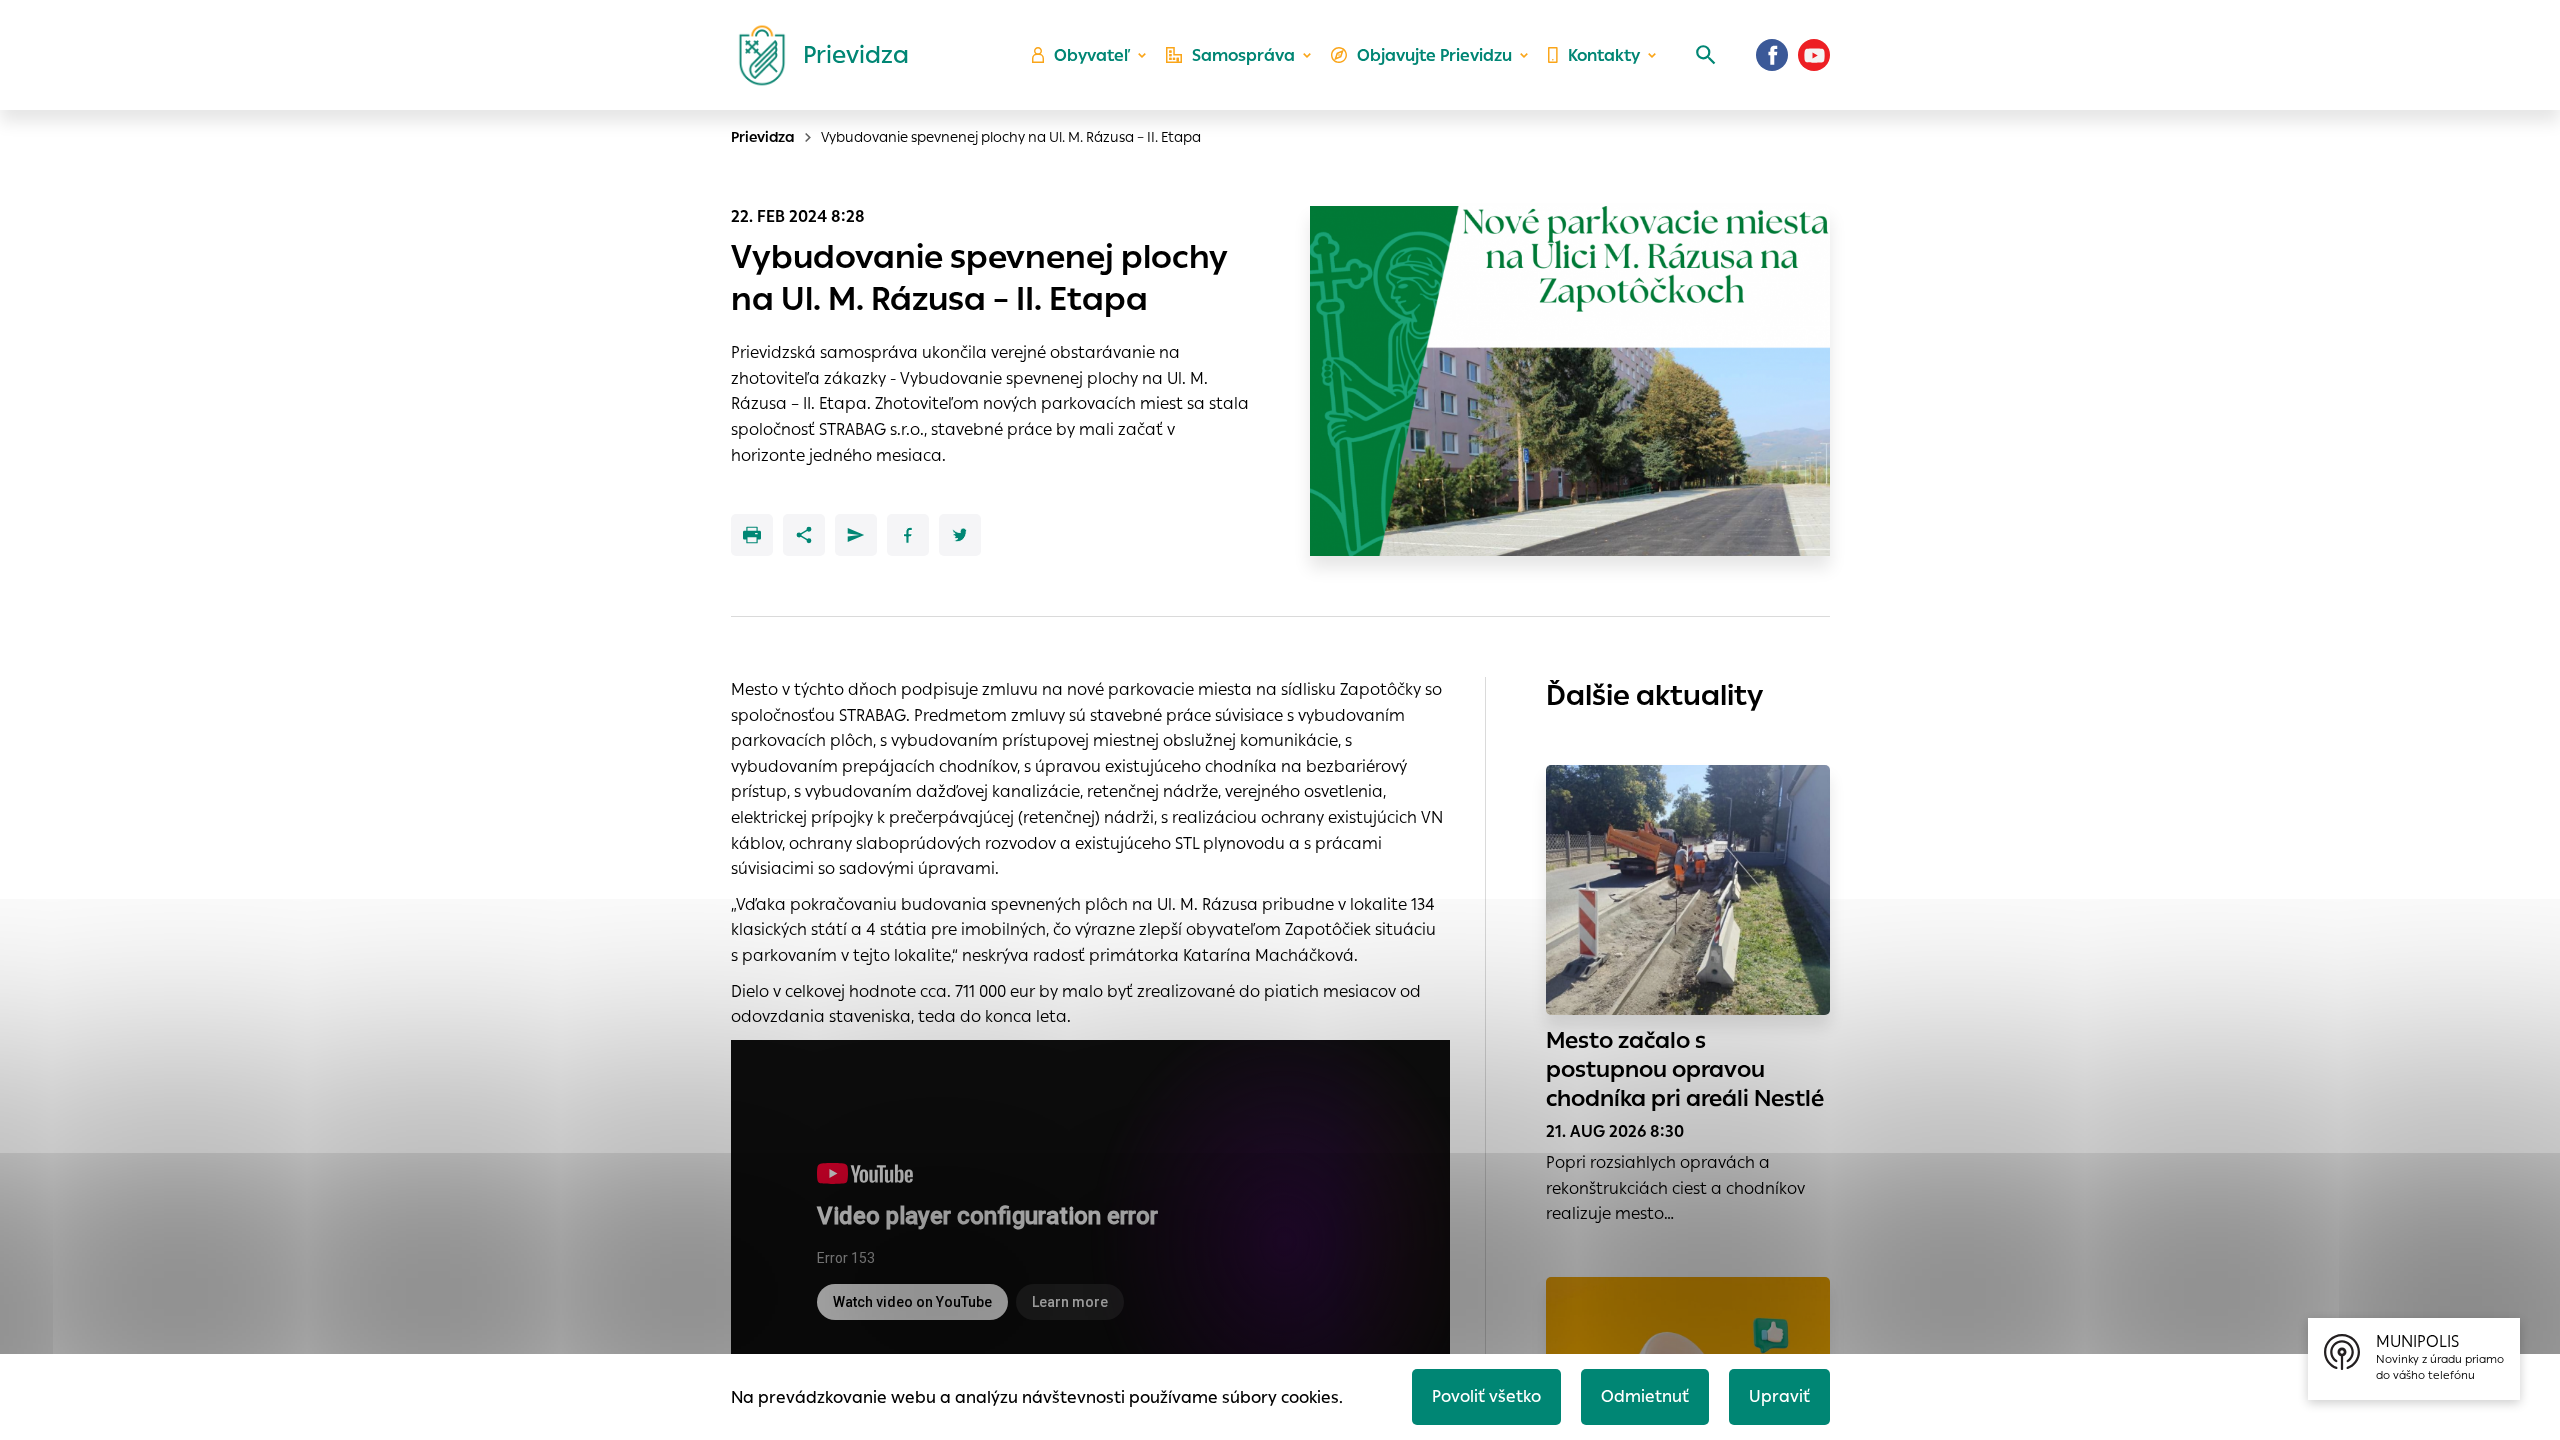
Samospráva (1243, 55)
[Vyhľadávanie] (1706, 55)
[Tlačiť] (752, 535)
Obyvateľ (1092, 55)
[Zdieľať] (804, 535)
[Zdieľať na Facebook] (908, 535)
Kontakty (1604, 55)
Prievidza (763, 137)
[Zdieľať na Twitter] (960, 535)
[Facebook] (1772, 55)
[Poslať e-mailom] (856, 535)
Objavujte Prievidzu (1434, 55)
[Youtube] (1814, 55)
